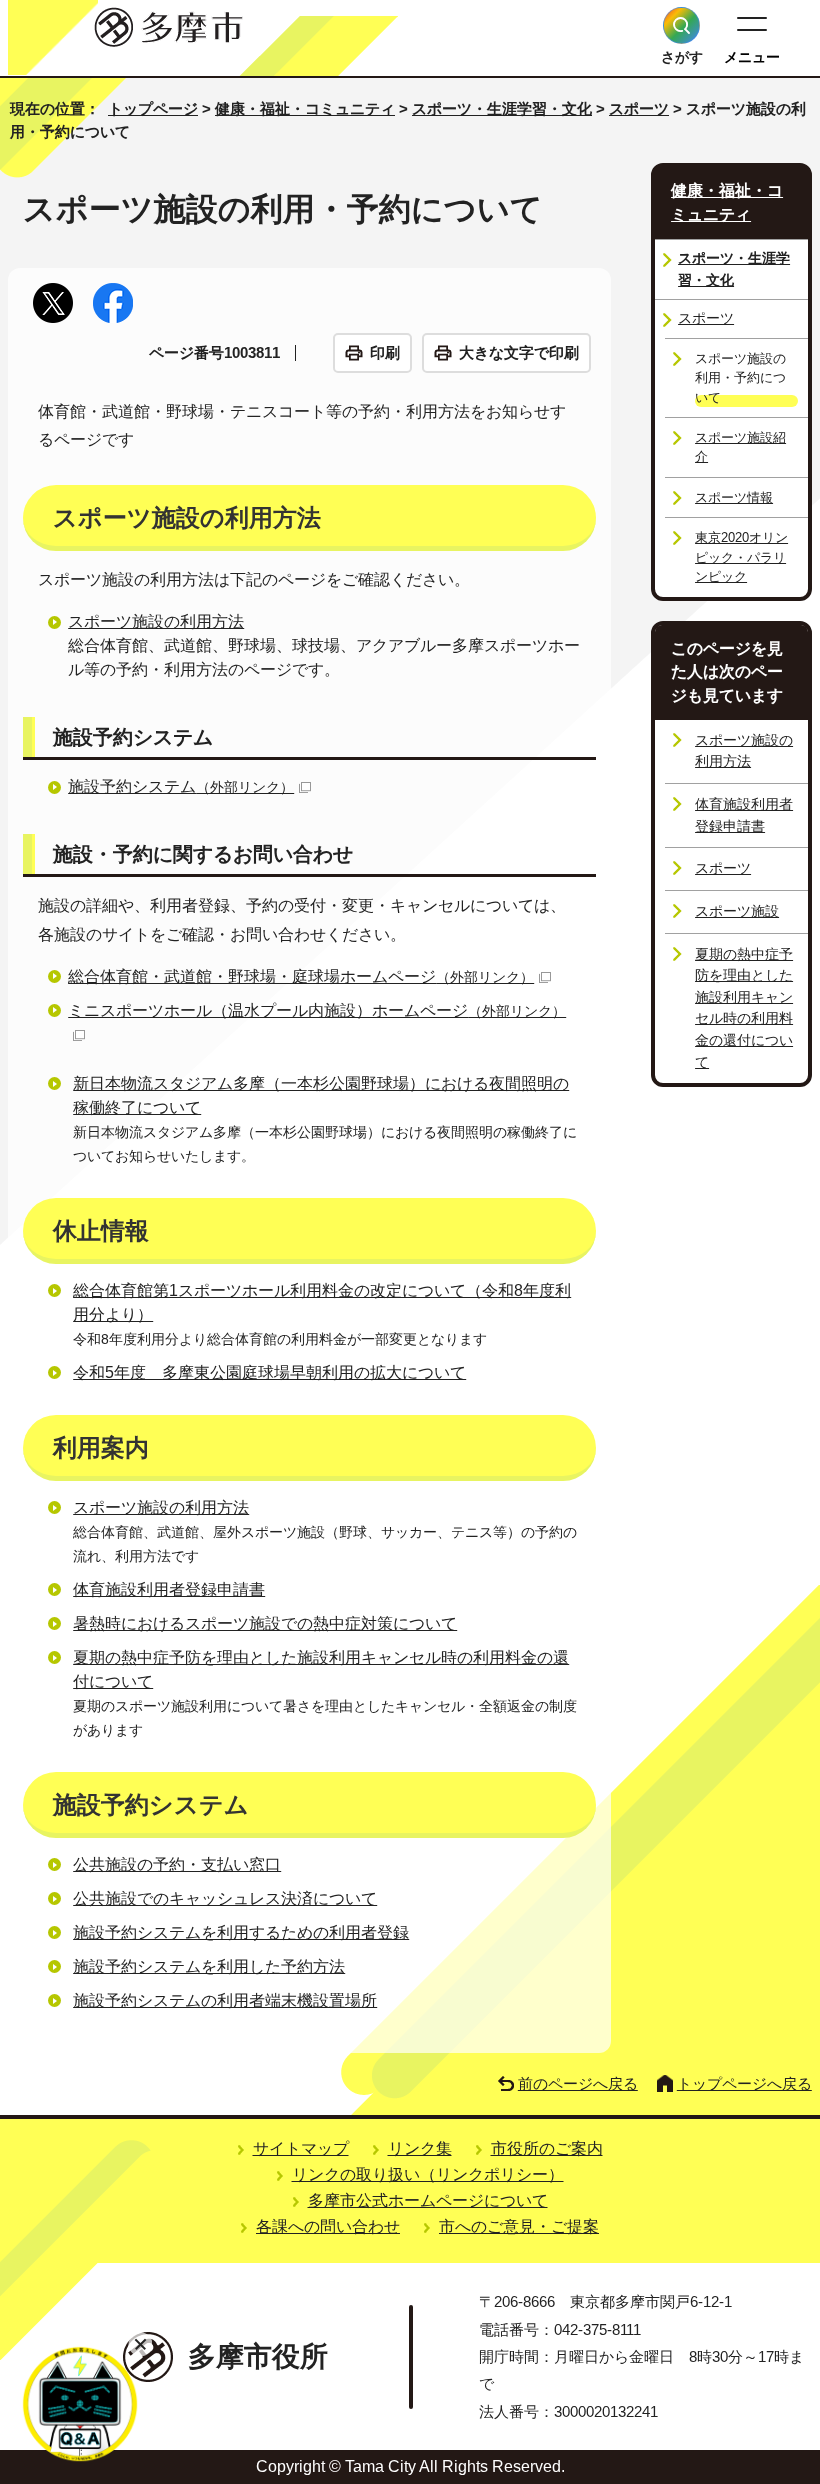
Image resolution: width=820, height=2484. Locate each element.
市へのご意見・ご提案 (519, 2226)
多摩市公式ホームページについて (428, 2200)
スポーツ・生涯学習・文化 (502, 108)
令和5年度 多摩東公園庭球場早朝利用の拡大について (269, 1372)
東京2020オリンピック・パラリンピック (741, 557)
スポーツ (639, 108)
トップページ (153, 108)
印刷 (385, 352)
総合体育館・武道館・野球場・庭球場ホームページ (301, 976)
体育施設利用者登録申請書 (169, 1589)
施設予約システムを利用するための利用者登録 (241, 1932)
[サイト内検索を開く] (681, 25)
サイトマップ (301, 2148)
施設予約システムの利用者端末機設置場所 (225, 2000)
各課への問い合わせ (328, 2226)
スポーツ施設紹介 (740, 447)
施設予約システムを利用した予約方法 (209, 1966)
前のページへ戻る (578, 2083)
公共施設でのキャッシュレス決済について (225, 1898)
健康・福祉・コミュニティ (305, 108)
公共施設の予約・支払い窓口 (177, 1864)
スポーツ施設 (737, 911)
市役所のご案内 (547, 2148)
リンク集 (420, 2148)
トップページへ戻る (744, 2083)
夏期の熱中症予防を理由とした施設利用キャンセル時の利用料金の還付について (744, 1008)
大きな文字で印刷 (519, 352)
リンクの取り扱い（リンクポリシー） (428, 2174)
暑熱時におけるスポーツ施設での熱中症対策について (265, 1623)
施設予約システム (181, 786)
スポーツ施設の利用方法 (156, 621)
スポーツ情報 (734, 497)
